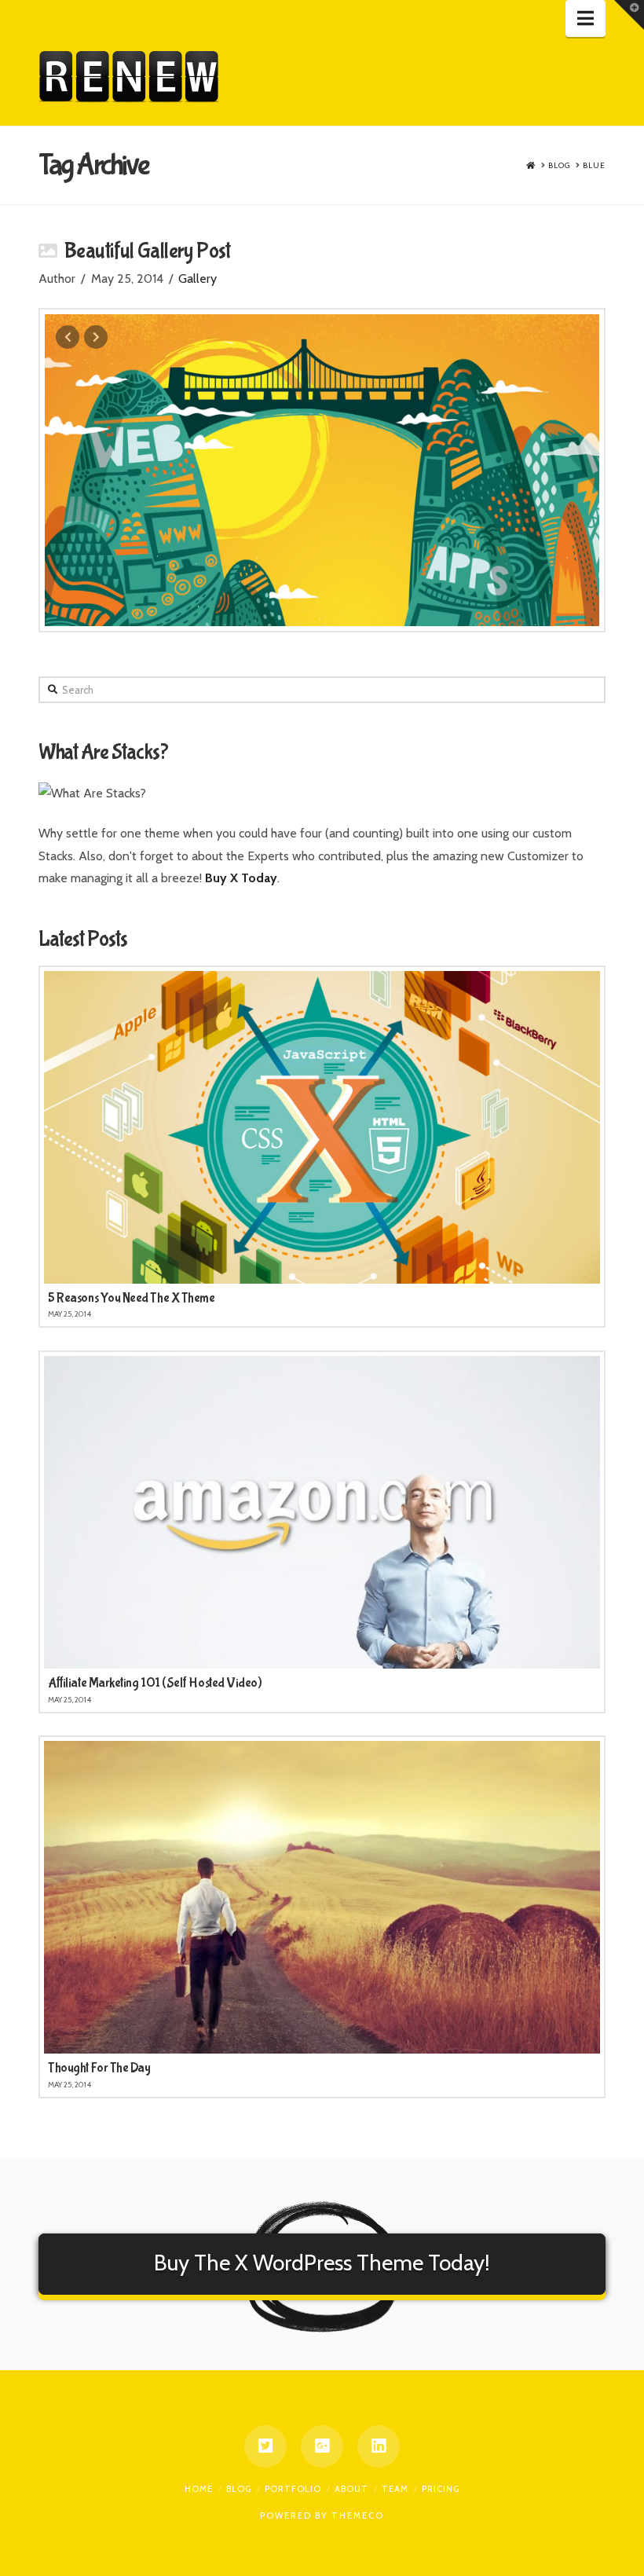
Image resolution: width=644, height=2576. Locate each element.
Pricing (441, 2489)
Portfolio (293, 2489)
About (351, 2489)
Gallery (198, 278)
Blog (239, 2489)
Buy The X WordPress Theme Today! (322, 2263)
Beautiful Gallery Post (147, 251)
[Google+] (322, 2446)
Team (395, 2489)
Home (199, 2489)
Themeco (358, 2516)
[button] (585, 18)
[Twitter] (265, 2446)
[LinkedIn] (379, 2446)
